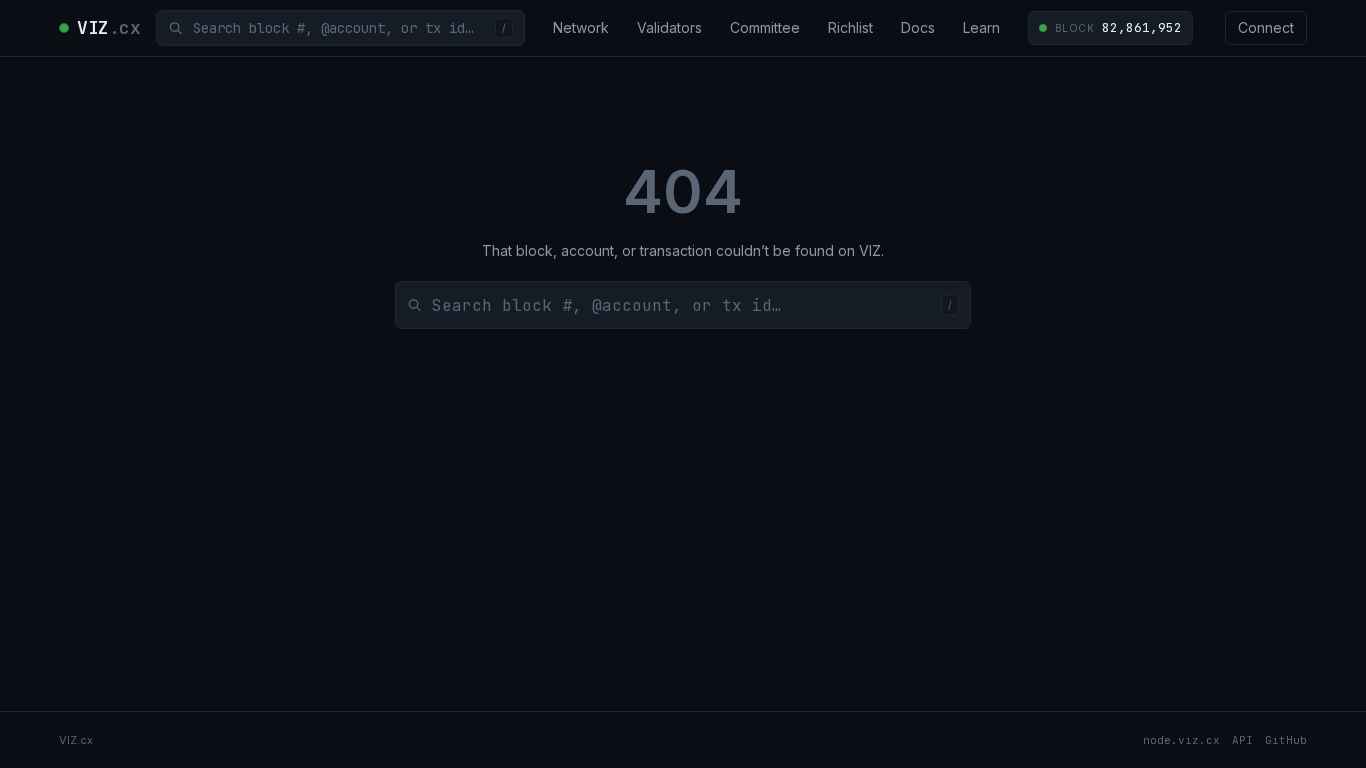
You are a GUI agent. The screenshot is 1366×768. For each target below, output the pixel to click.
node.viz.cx (1181, 740)
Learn (981, 27)
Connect (1266, 27)
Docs (918, 27)
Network (581, 27)
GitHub (1286, 740)
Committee (765, 27)
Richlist (850, 27)
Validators (669, 27)
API (1242, 740)
